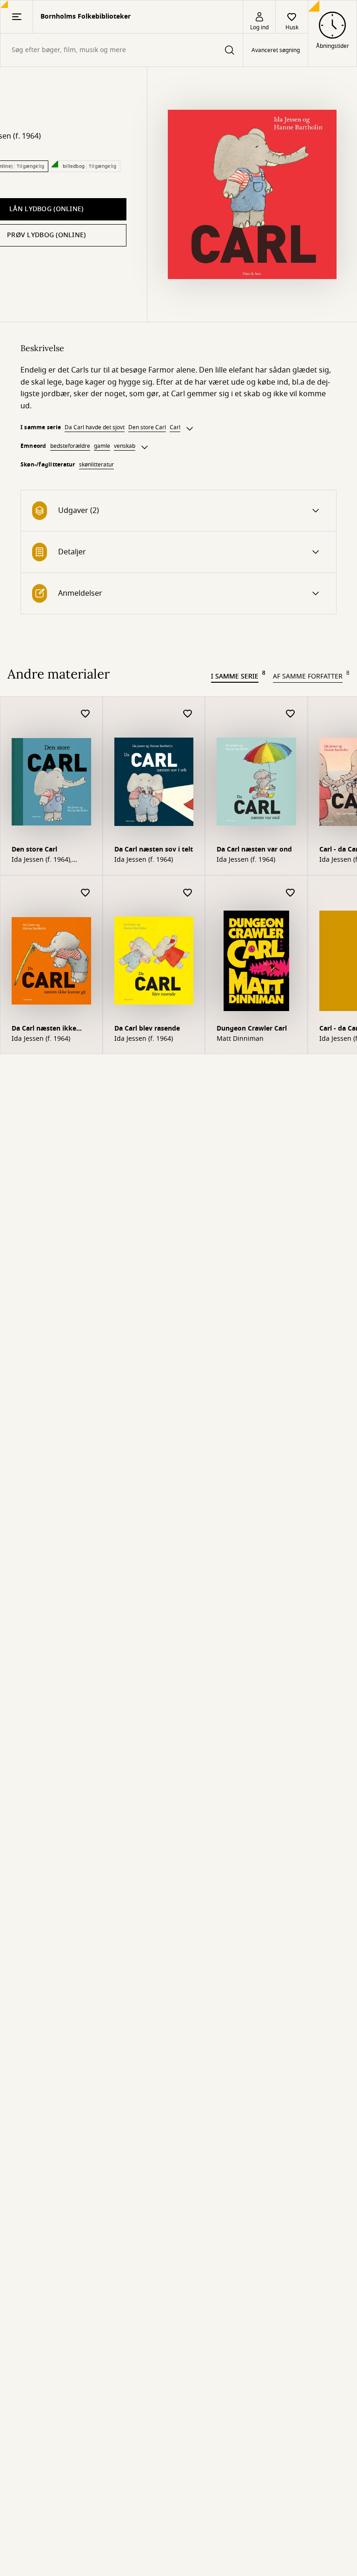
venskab (125, 446)
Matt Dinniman (240, 1039)
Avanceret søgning (276, 50)
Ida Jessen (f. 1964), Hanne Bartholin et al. (46, 860)
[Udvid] (190, 429)
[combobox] (122, 50)
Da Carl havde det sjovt (95, 427)
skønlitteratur (96, 465)
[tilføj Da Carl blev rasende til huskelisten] (188, 893)
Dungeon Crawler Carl (252, 1028)
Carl (175, 427)
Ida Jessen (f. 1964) (144, 860)
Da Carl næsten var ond (254, 849)
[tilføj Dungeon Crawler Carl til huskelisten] (291, 893)
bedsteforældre (70, 446)
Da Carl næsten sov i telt (154, 849)
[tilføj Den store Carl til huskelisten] (86, 714)
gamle (102, 446)
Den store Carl (147, 427)
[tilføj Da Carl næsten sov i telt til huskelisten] (188, 714)
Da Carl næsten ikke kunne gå (44, 1029)
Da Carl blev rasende (147, 1028)
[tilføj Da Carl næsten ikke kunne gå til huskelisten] (86, 893)
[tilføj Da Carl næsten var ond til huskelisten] (291, 714)
